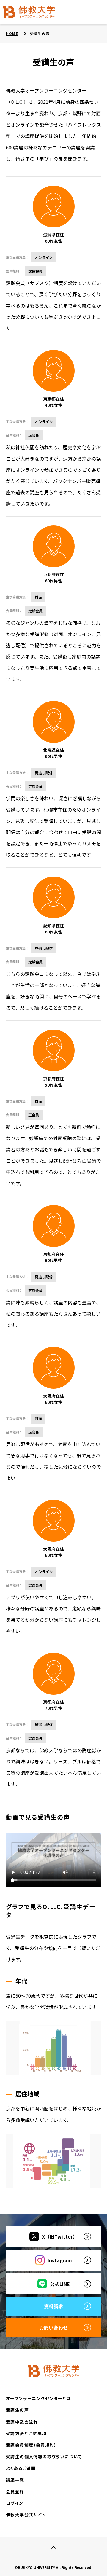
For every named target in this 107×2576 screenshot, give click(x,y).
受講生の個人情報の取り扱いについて (44, 2456)
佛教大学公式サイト (26, 2515)
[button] (100, 12)
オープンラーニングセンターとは (38, 2398)
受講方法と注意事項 (26, 2433)
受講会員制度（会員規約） (31, 2445)
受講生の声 (17, 2410)
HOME (12, 33)
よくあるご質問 (21, 2468)
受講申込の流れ (22, 2422)
